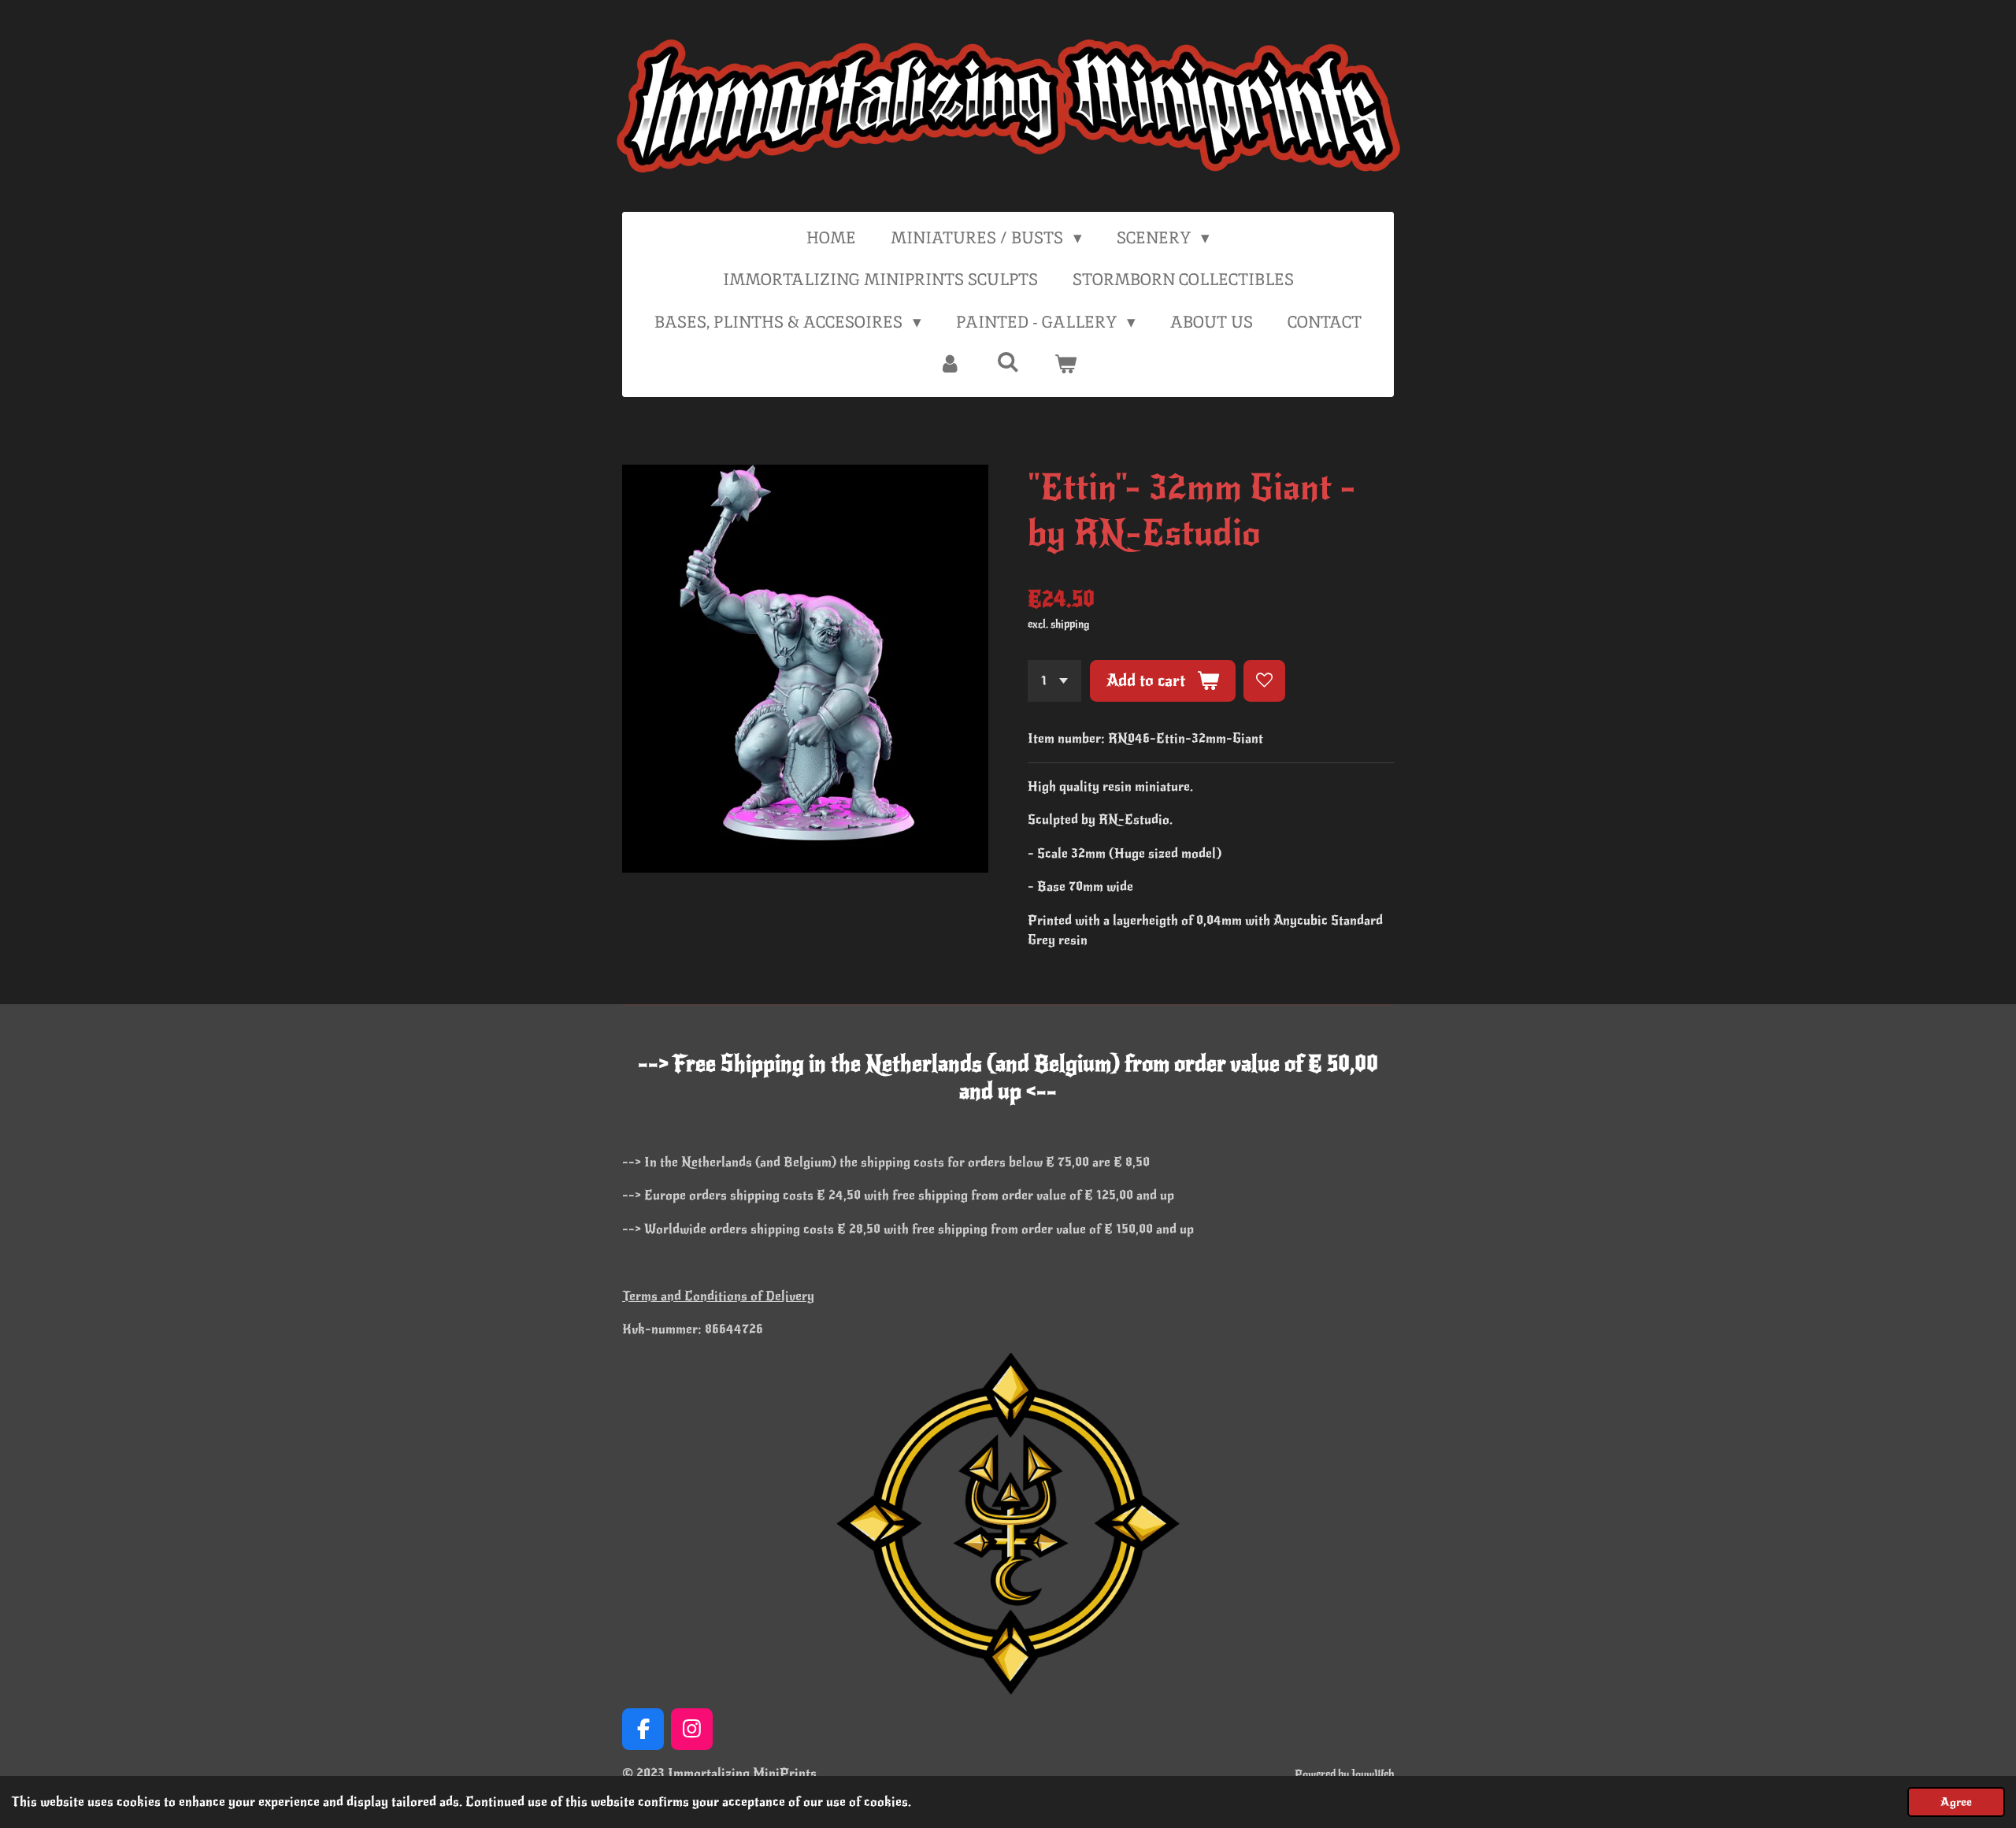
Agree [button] (1956, 1802)
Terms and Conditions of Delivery (718, 1296)
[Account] (950, 364)
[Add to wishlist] (1264, 681)
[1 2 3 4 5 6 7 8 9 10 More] (1054, 681)
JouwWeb (1373, 1774)
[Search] (1008, 362)
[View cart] (1066, 364)
